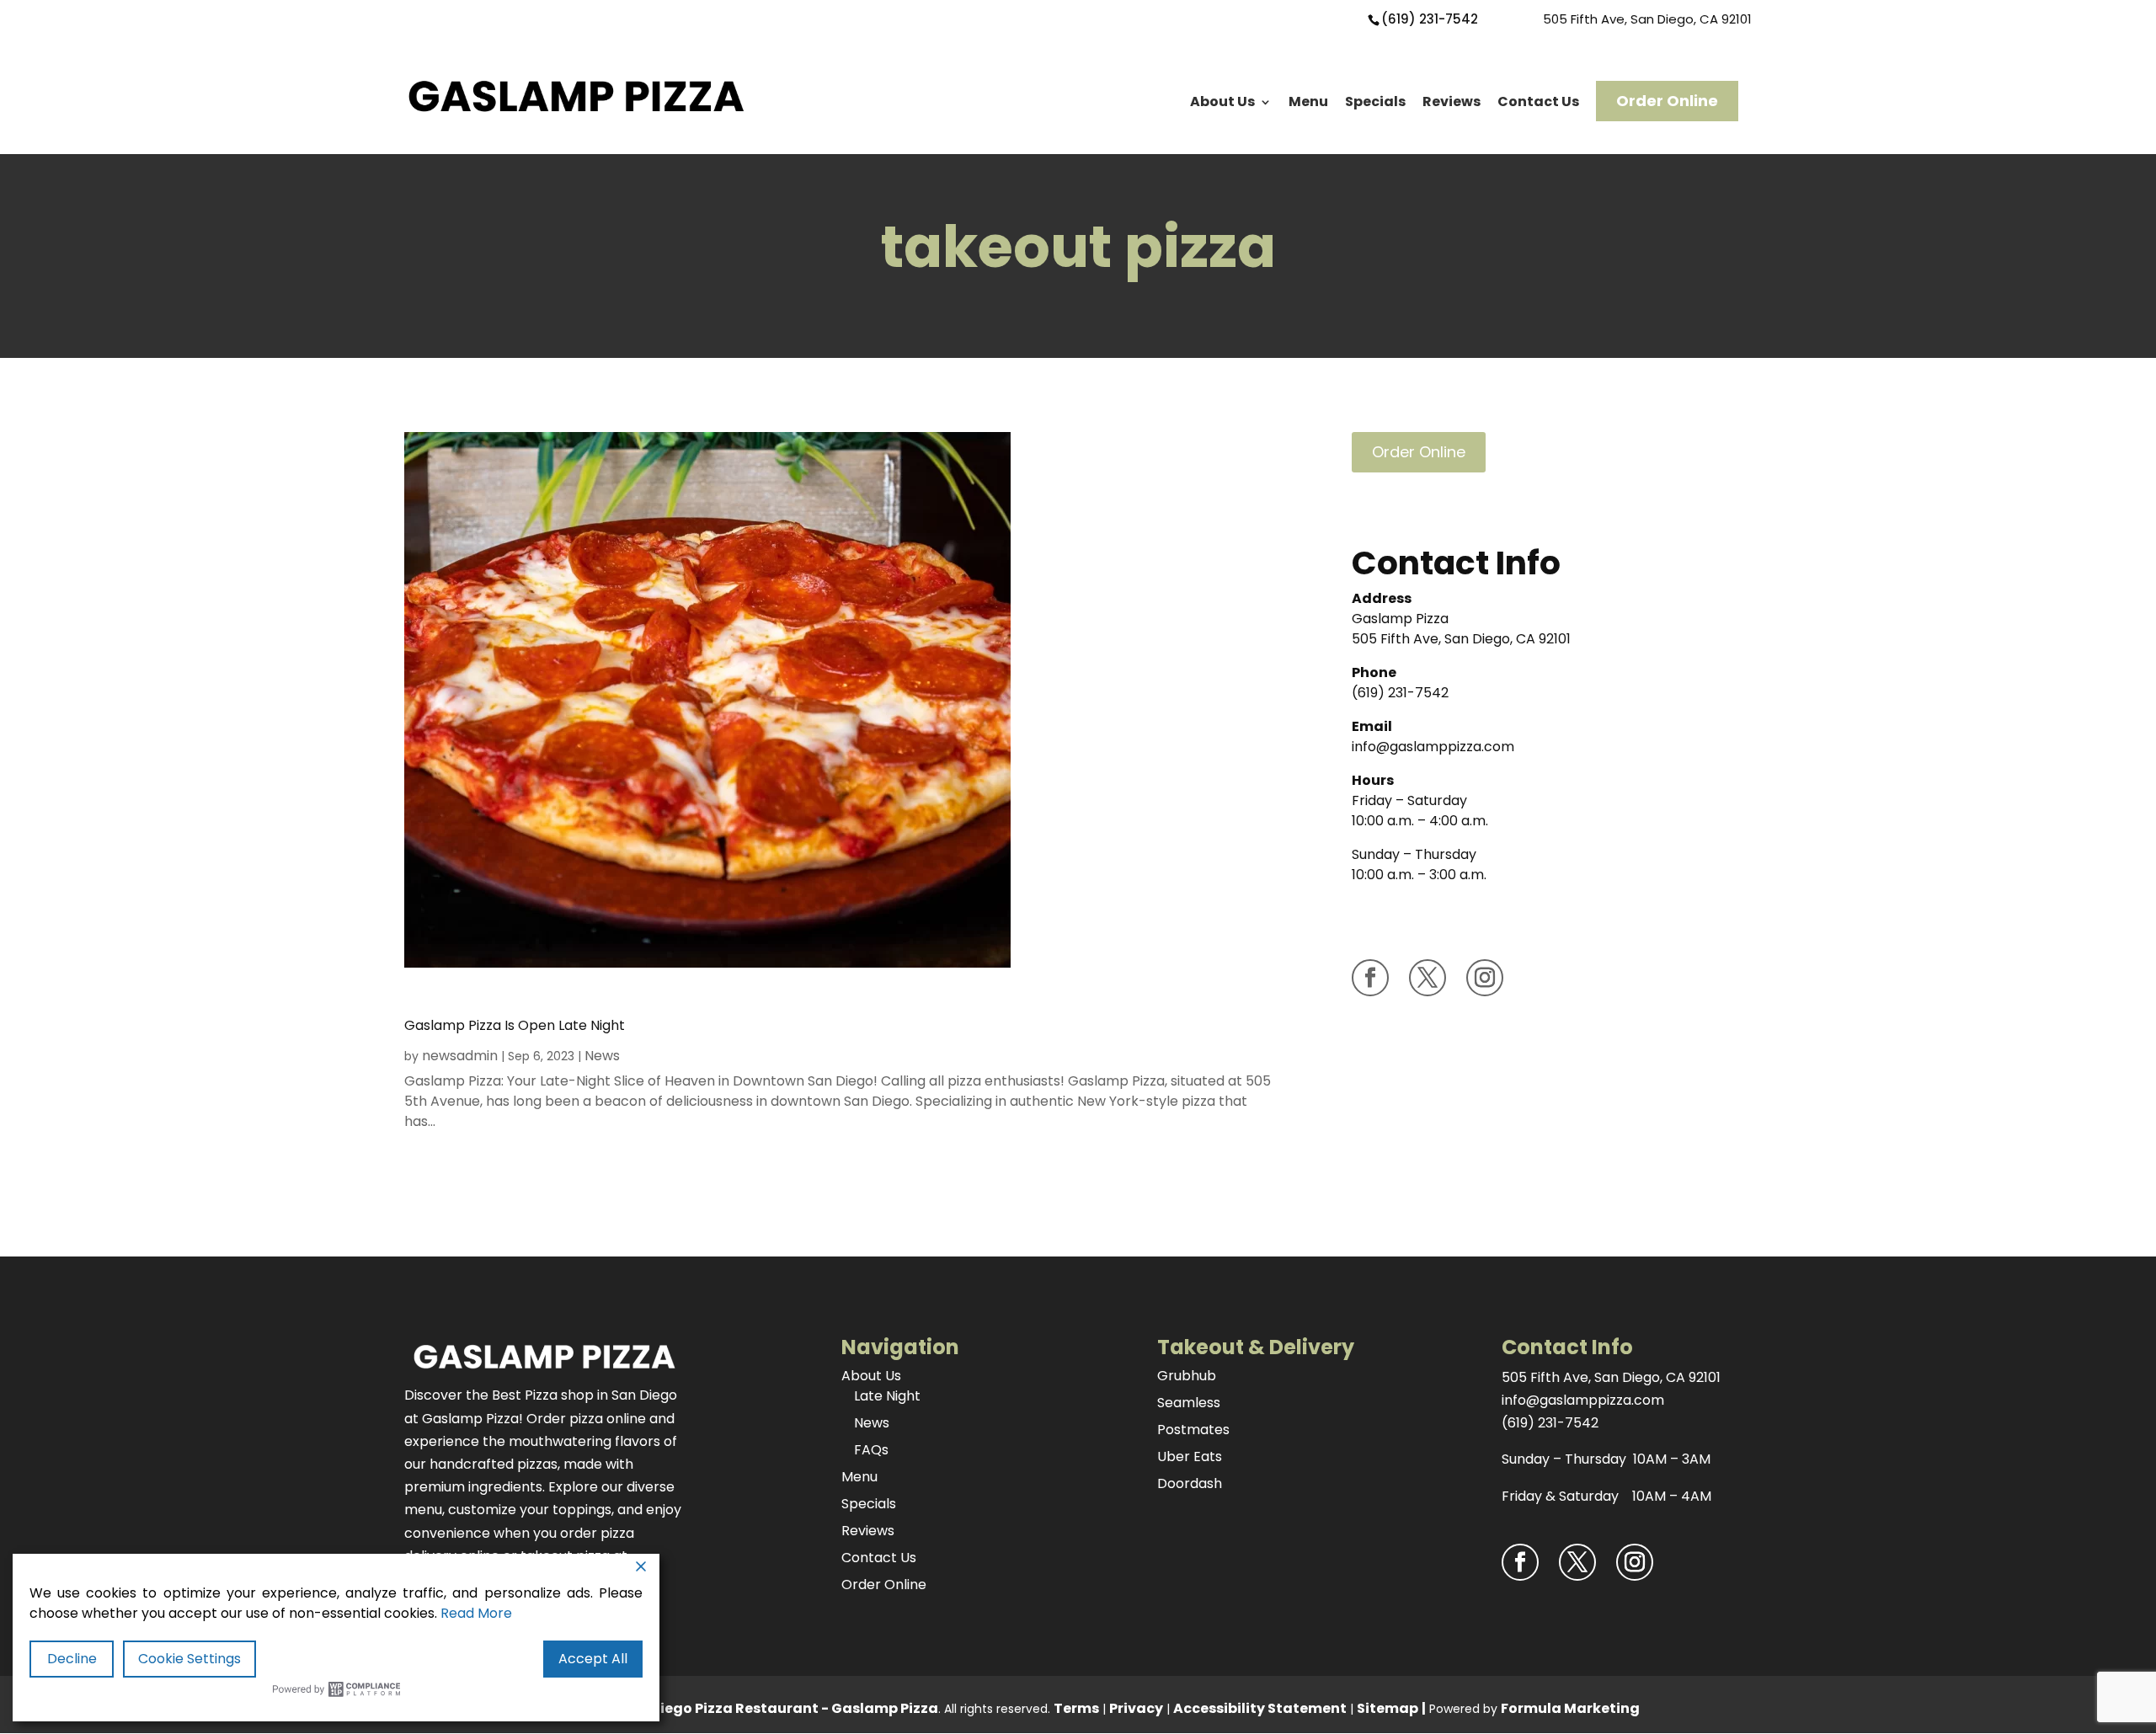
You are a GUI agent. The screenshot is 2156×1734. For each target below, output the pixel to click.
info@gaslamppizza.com (1433, 747)
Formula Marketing (1570, 1708)
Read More (476, 1613)
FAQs (871, 1450)
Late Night (887, 1396)
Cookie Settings (189, 1659)
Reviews (1452, 101)
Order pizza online (586, 1419)
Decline (72, 1659)
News (602, 1056)
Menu (1308, 101)
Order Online (1667, 101)
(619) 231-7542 (1430, 19)
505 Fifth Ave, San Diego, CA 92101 (1647, 19)
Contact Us (1538, 101)
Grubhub (1187, 1376)
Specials (1375, 101)
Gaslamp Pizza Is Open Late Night (515, 1025)
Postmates (1193, 1430)
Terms (1076, 1708)
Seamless (1189, 1403)
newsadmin (460, 1056)
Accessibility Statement (1260, 1708)
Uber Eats (1190, 1457)
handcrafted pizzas (494, 1464)
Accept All (593, 1659)
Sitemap (1388, 1708)
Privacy (1136, 1708)
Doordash (1190, 1483)
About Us (1222, 101)
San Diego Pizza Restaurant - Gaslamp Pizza (779, 1708)
